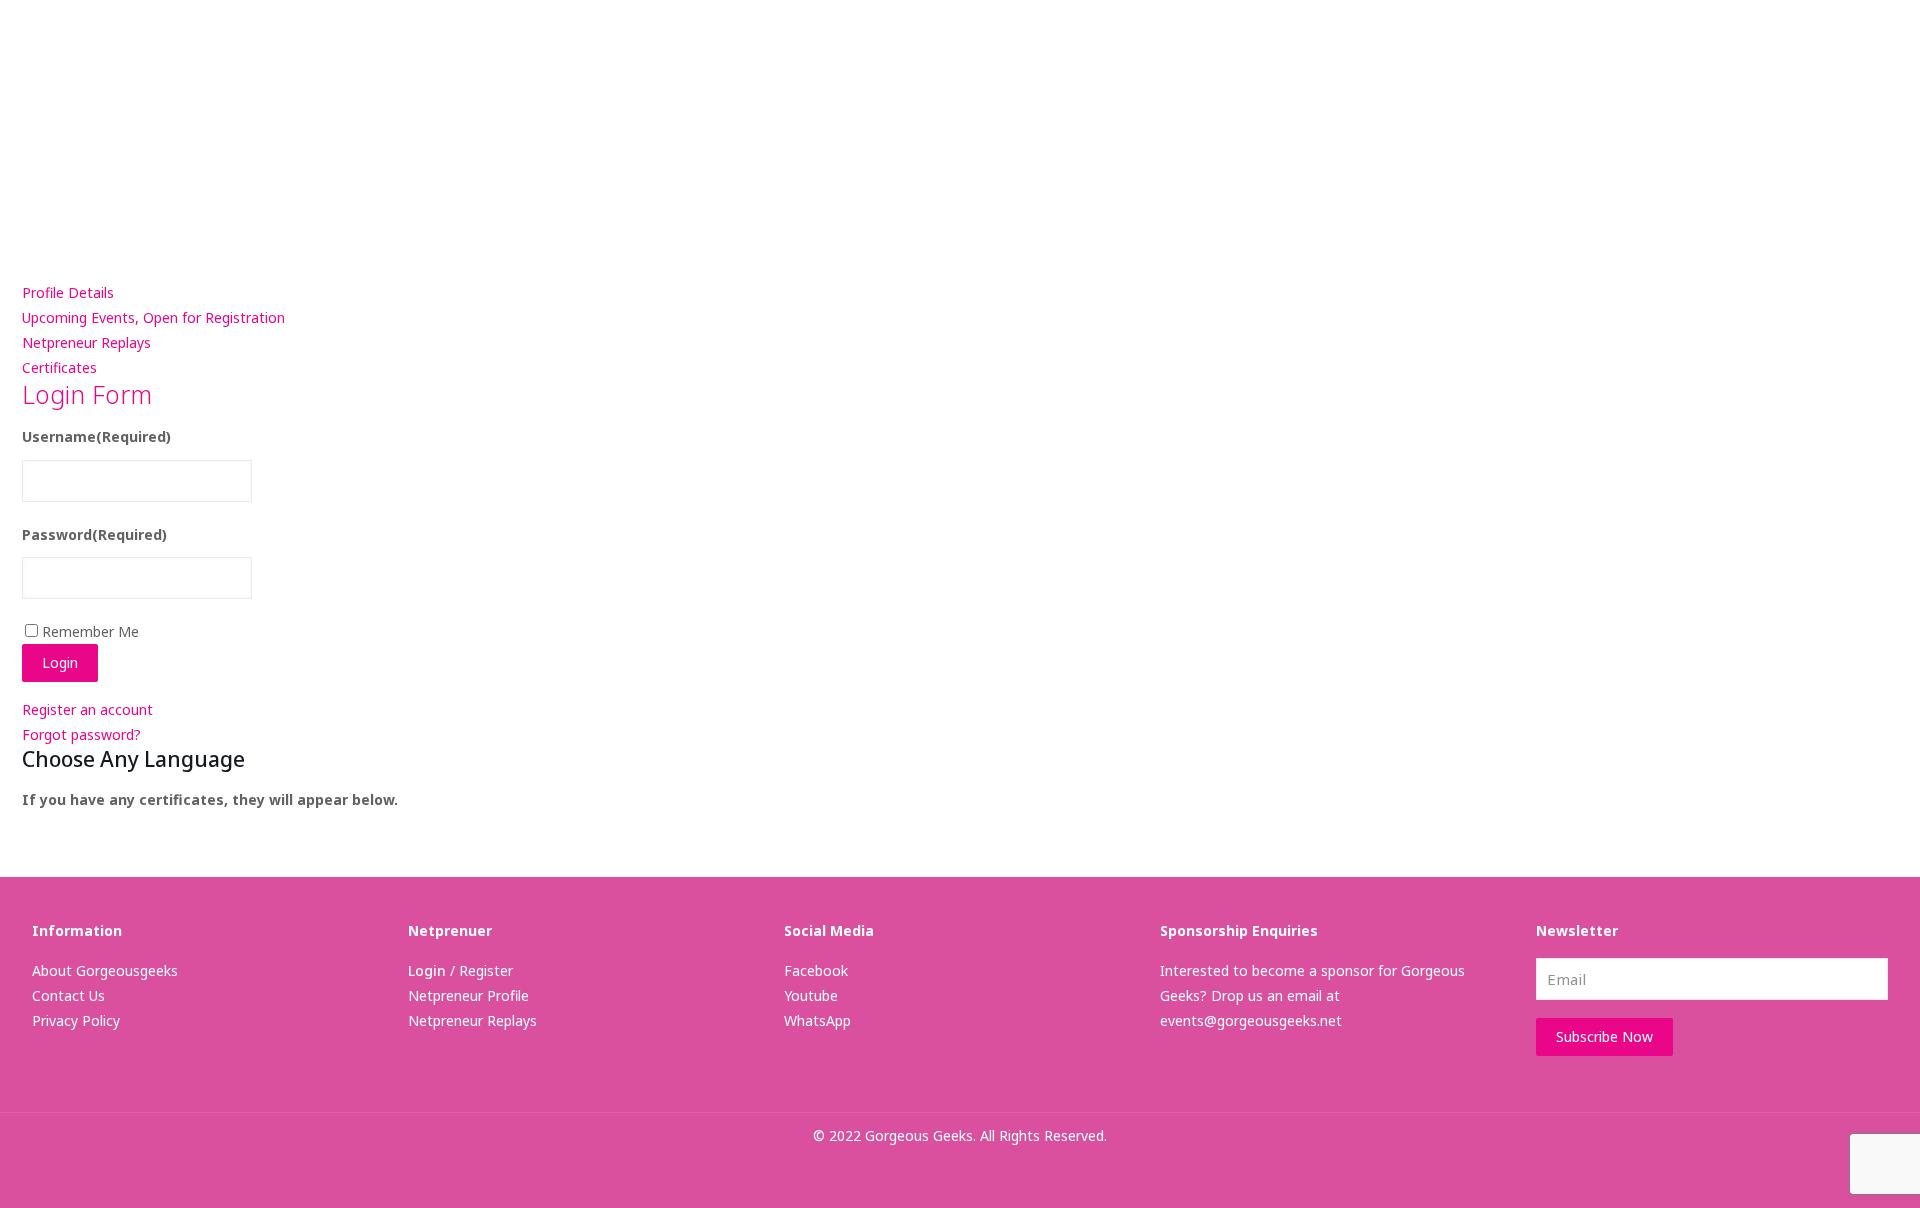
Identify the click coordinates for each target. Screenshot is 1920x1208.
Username (96, 436)
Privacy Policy (76, 1020)
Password (94, 534)
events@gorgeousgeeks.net (1251, 1020)
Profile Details (68, 292)
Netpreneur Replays (86, 342)
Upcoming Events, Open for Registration (153, 317)
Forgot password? (81, 734)
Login (427, 970)
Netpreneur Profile (468, 995)
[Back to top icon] (1824, 1167)
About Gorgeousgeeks (105, 970)
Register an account (87, 709)
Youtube (811, 995)
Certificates (59, 367)
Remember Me (90, 631)
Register (486, 970)
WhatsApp (817, 1020)
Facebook (816, 970)
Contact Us (68, 995)
